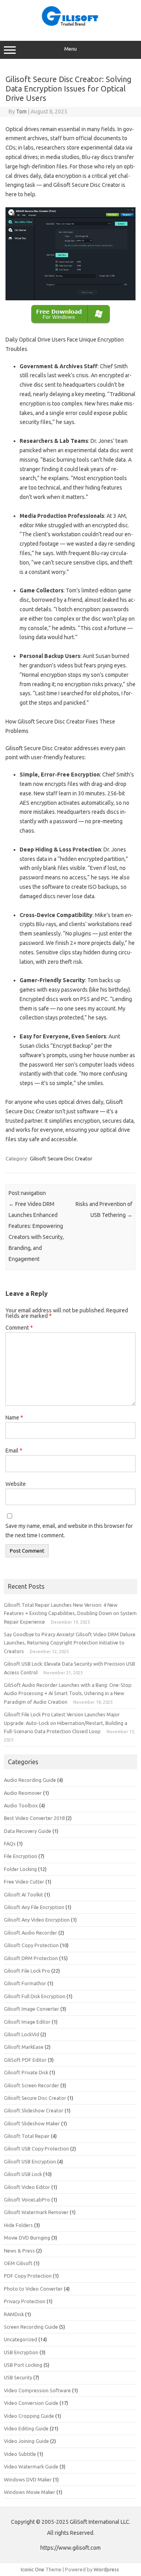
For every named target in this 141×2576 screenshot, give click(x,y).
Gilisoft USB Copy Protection (36, 2148)
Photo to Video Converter (33, 2289)
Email (14, 1451)
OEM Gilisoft (18, 2263)
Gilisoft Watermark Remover (36, 2212)
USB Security (18, 2377)
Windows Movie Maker (30, 2492)
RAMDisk (14, 2314)
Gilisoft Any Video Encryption (37, 1920)
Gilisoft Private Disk (26, 2072)
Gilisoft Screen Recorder (32, 2085)
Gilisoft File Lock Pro (27, 1971)
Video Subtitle (20, 2454)
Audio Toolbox (21, 1805)
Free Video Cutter (24, 1882)
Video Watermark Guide (31, 2466)
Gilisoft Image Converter (32, 2009)
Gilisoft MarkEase (24, 2047)
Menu (70, 49)
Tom (21, 111)
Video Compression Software (37, 2390)
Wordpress (106, 2569)
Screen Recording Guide (31, 2327)
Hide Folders (18, 2225)
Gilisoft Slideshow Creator (34, 2110)
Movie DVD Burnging (27, 2238)
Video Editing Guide (26, 2428)
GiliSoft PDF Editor (25, 2060)
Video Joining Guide (26, 2441)
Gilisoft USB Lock (23, 2174)
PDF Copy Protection (28, 2276)
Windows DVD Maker (28, 2479)
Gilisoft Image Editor (27, 2022)
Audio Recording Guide (30, 1780)
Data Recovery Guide (28, 1831)
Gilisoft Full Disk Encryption (35, 1996)
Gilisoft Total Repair (27, 2136)
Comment (19, 1328)
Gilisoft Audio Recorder (31, 1933)
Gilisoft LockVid (22, 2034)
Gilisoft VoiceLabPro (27, 2200)
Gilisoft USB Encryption (30, 2161)
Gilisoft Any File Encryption (34, 1907)
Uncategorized (21, 2339)
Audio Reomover (23, 1793)
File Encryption (21, 1856)
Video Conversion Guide (31, 2403)
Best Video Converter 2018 (34, 1818)
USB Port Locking (23, 2365)
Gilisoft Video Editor (27, 2187)
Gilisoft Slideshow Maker (32, 2123)
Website (16, 1484)
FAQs (10, 1843)
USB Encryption (21, 2352)
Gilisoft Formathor (25, 1983)
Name (14, 1418)
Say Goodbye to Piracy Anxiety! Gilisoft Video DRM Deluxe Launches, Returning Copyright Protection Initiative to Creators (70, 1643)
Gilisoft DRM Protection (31, 1958)
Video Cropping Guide (29, 2416)
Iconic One (33, 2569)
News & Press (19, 2251)
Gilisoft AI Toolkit (23, 1895)
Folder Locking (20, 1869)
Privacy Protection (25, 2301)
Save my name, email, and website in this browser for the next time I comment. (69, 1531)
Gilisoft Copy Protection (31, 1945)
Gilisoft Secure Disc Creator (61, 1158)
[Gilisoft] (70, 24)
